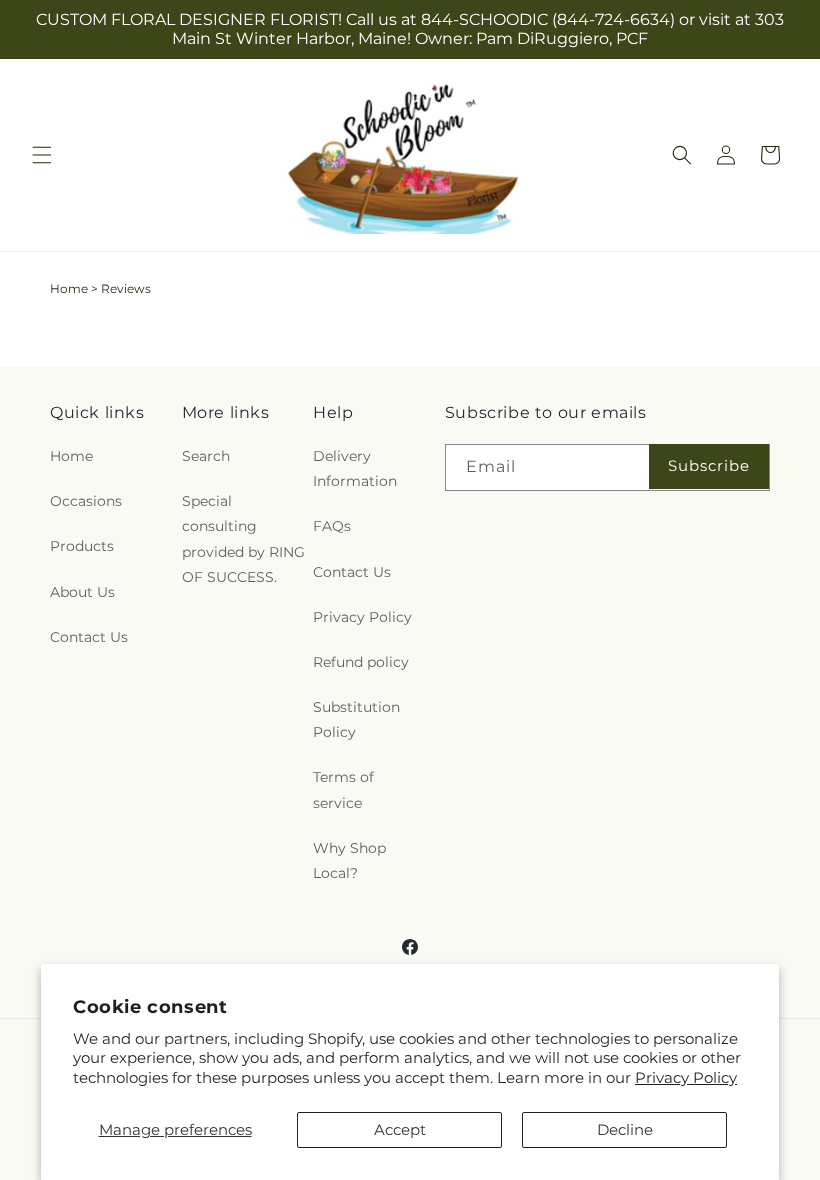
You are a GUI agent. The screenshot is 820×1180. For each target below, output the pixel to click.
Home (69, 288)
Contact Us (89, 637)
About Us (82, 592)
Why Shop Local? (349, 860)
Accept (400, 1129)
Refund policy (361, 662)
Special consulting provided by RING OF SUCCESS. (243, 539)
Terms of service (343, 789)
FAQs (332, 526)
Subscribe (709, 465)
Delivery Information (355, 468)
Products (82, 546)
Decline (625, 1129)
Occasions (86, 501)
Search (206, 456)
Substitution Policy (356, 719)
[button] (42, 155)
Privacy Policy (686, 1077)
